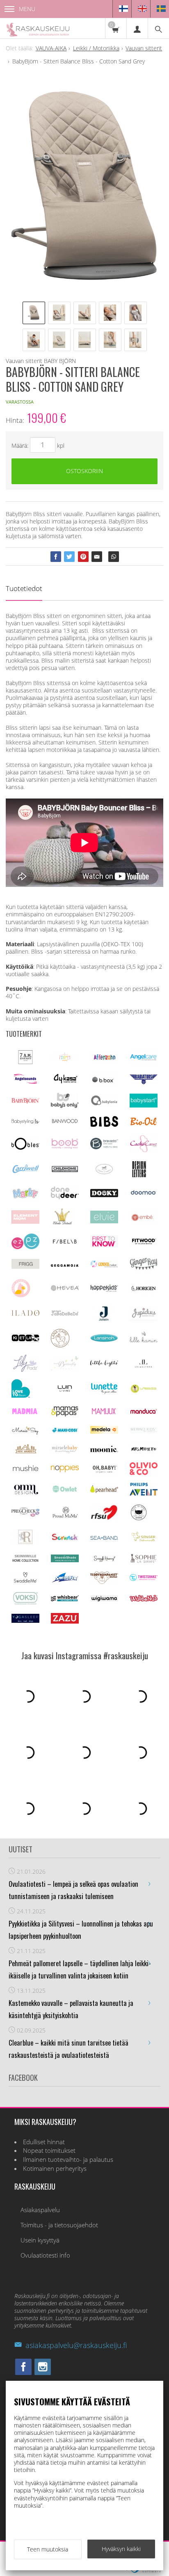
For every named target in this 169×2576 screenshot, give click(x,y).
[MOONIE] (104, 1450)
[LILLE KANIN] (144, 1342)
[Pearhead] (104, 1491)
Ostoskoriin (84, 471)
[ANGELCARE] (144, 1063)
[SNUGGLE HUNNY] (104, 1560)
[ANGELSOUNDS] (25, 1082)
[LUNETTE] (104, 1392)
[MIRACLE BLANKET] (65, 1452)
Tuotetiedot (24, 588)
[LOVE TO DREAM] (21, 1395)
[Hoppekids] (104, 1289)
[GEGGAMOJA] (65, 1264)
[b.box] (104, 1083)
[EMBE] (144, 1221)
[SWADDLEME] (25, 1580)
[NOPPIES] (65, 1470)
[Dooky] (104, 1195)
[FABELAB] (65, 1242)
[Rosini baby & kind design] (25, 1543)
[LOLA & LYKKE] (144, 1366)
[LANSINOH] (104, 1341)
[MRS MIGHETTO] (144, 1452)
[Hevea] (65, 1289)
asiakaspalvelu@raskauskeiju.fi (76, 2345)
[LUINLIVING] (65, 1389)
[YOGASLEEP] (25, 1621)
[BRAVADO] (104, 1147)
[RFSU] (104, 1518)
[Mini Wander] (25, 1453)
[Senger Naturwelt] (144, 1540)
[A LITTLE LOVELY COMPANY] (65, 1059)
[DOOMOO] (144, 1195)
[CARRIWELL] (25, 1171)
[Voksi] (25, 1603)
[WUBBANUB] (144, 1599)
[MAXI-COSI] (65, 1432)
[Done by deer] (65, 1197)
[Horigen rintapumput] (144, 1292)
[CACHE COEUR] (144, 1150)
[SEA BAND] (104, 1538)
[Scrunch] (65, 1540)
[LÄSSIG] (144, 1393)
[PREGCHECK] (25, 1515)
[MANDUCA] (144, 1412)
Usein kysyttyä (40, 2240)
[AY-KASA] (65, 1082)
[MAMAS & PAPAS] (65, 1415)
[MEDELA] (104, 1431)
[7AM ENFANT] (25, 1062)
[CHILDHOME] (65, 1171)
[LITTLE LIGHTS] (104, 1364)
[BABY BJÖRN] (25, 1101)
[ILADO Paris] (25, 1314)
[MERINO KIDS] (144, 1431)
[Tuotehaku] (158, 28)
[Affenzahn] (104, 1060)
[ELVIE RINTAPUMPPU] (104, 1221)
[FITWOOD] (144, 1244)
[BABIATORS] (144, 1082)
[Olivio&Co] (144, 1473)
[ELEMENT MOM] (25, 1221)
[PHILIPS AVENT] (144, 1493)
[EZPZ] (25, 1247)
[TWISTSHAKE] (144, 1579)
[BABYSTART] (144, 1105)
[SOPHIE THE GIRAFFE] (144, 1561)
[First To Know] (104, 1245)
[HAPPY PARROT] (21, 1295)
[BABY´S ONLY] (65, 1106)
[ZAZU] (65, 1621)
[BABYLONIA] (104, 1104)
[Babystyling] (25, 1123)
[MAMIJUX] (104, 1413)
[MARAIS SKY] (25, 1433)
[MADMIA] (25, 1412)
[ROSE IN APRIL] (139, 1519)
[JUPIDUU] (144, 1318)
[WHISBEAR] (65, 1599)
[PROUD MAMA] (65, 1517)
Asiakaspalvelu (40, 2210)
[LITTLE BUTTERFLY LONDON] (65, 1368)
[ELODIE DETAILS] (62, 1224)
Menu (27, 9)
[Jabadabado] (65, 1314)
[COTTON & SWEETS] (104, 1172)
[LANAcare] (60, 1345)
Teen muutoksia (48, 2549)
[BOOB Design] (65, 1147)
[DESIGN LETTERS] (139, 1176)
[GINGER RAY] (144, 1269)
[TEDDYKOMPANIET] (104, 1582)
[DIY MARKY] (25, 1198)
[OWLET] (65, 1492)
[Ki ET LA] (25, 1341)
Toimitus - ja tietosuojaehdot (59, 2225)
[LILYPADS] (25, 1370)
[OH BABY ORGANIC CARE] (104, 1472)
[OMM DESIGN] (25, 1493)
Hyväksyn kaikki (121, 2549)
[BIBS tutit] (104, 1124)
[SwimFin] (65, 1581)
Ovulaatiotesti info (45, 2255)
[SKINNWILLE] (25, 1562)
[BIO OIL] (144, 1124)
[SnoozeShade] (65, 1560)
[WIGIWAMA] (104, 1599)
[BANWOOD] (65, 1125)
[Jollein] (104, 1319)
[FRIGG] (25, 1267)
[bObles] (25, 1147)
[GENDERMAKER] (104, 1265)
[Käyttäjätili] (137, 28)
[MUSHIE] (25, 1472)
